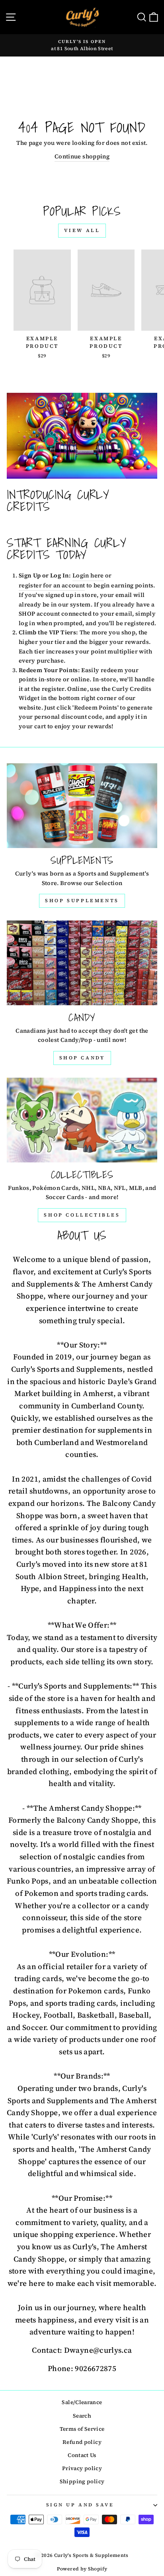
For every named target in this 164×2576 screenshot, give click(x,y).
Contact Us (82, 2455)
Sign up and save (80, 2505)
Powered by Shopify (82, 2569)
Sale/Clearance (82, 2402)
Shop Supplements (82, 901)
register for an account (52, 585)
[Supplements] (82, 806)
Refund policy (82, 2442)
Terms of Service (82, 2429)
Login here (88, 575)
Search (82, 2416)
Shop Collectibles (82, 1215)
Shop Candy (82, 1058)
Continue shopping (82, 156)
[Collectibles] (82, 1120)
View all (82, 230)
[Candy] (82, 963)
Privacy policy (82, 2468)
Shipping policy (82, 2481)
